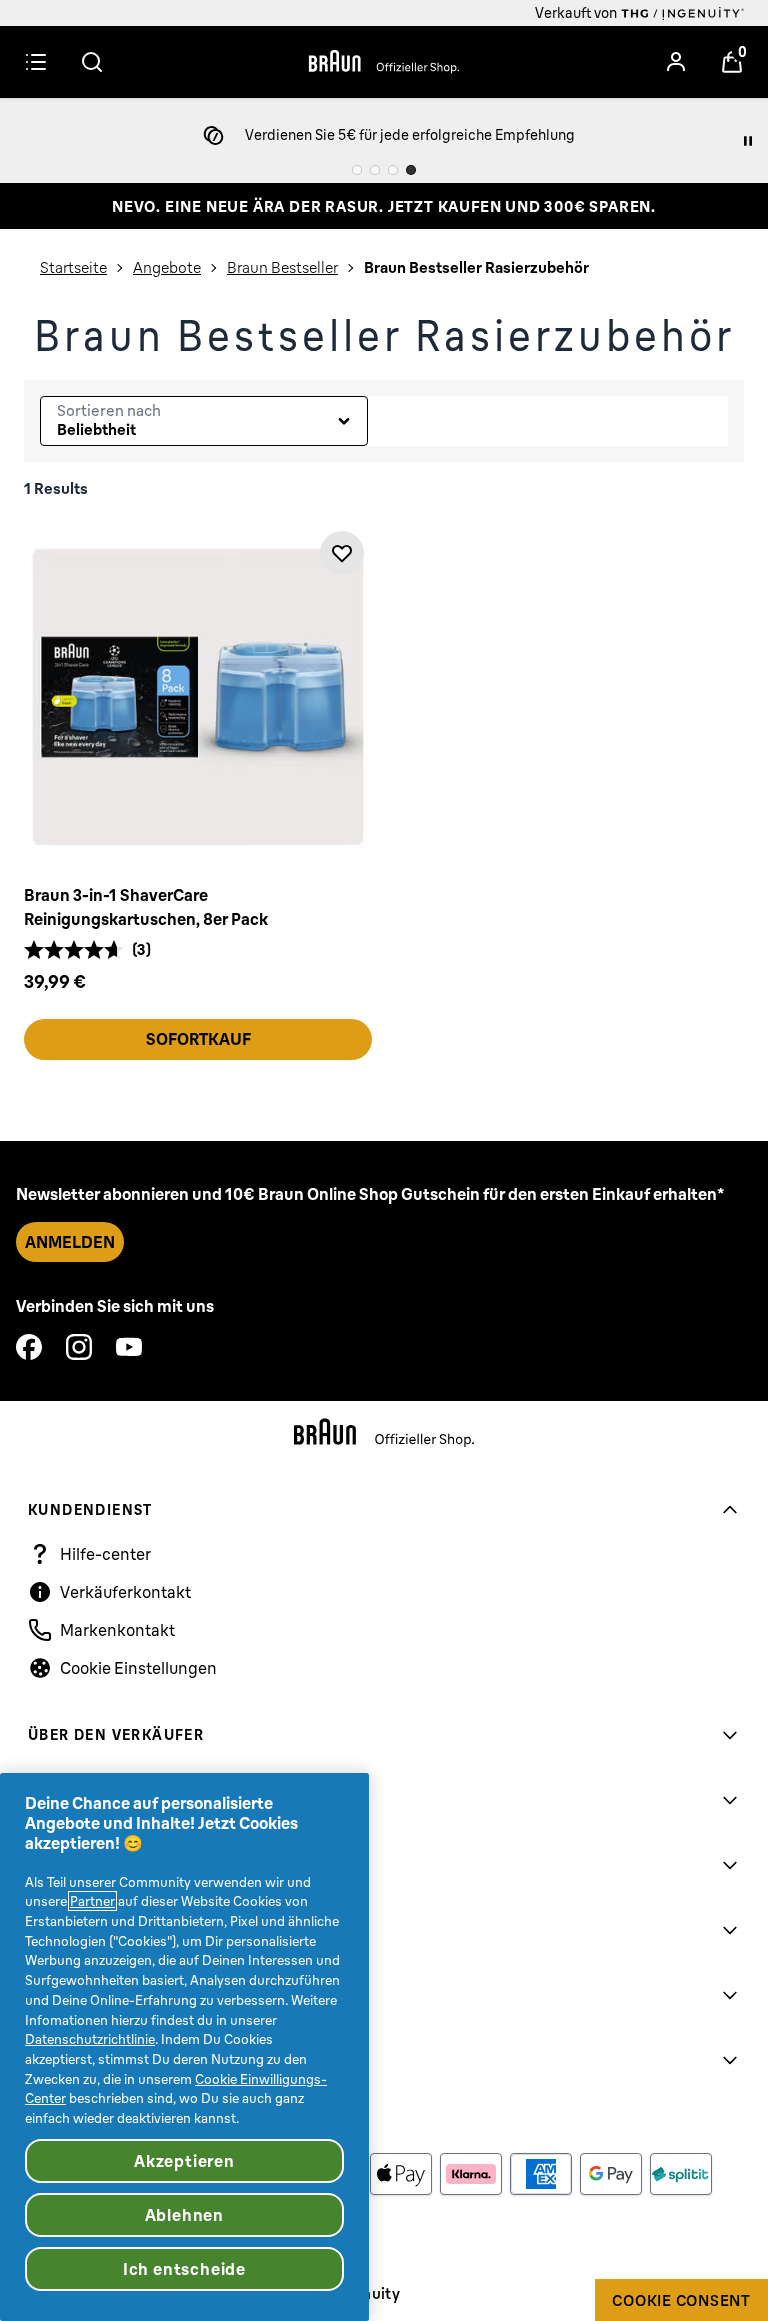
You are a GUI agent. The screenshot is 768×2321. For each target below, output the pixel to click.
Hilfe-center (105, 1554)
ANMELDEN (70, 1242)
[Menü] (36, 62)
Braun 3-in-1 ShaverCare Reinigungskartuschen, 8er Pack (146, 907)
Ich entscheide (184, 2269)
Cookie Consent (681, 2300)
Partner (92, 1901)
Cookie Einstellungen (138, 1668)
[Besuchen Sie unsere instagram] (79, 1347)
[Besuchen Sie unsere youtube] (129, 1347)
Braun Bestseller (282, 267)
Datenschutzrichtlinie (90, 2039)
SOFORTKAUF (198, 1039)
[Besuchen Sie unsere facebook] (29, 1347)
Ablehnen (184, 2215)
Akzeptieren (184, 2161)
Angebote (167, 267)
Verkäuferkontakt (125, 1592)
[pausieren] (748, 141)
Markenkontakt (117, 1630)
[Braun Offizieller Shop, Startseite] (384, 62)
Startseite (73, 267)
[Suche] (92, 62)
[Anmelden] (676, 62)
